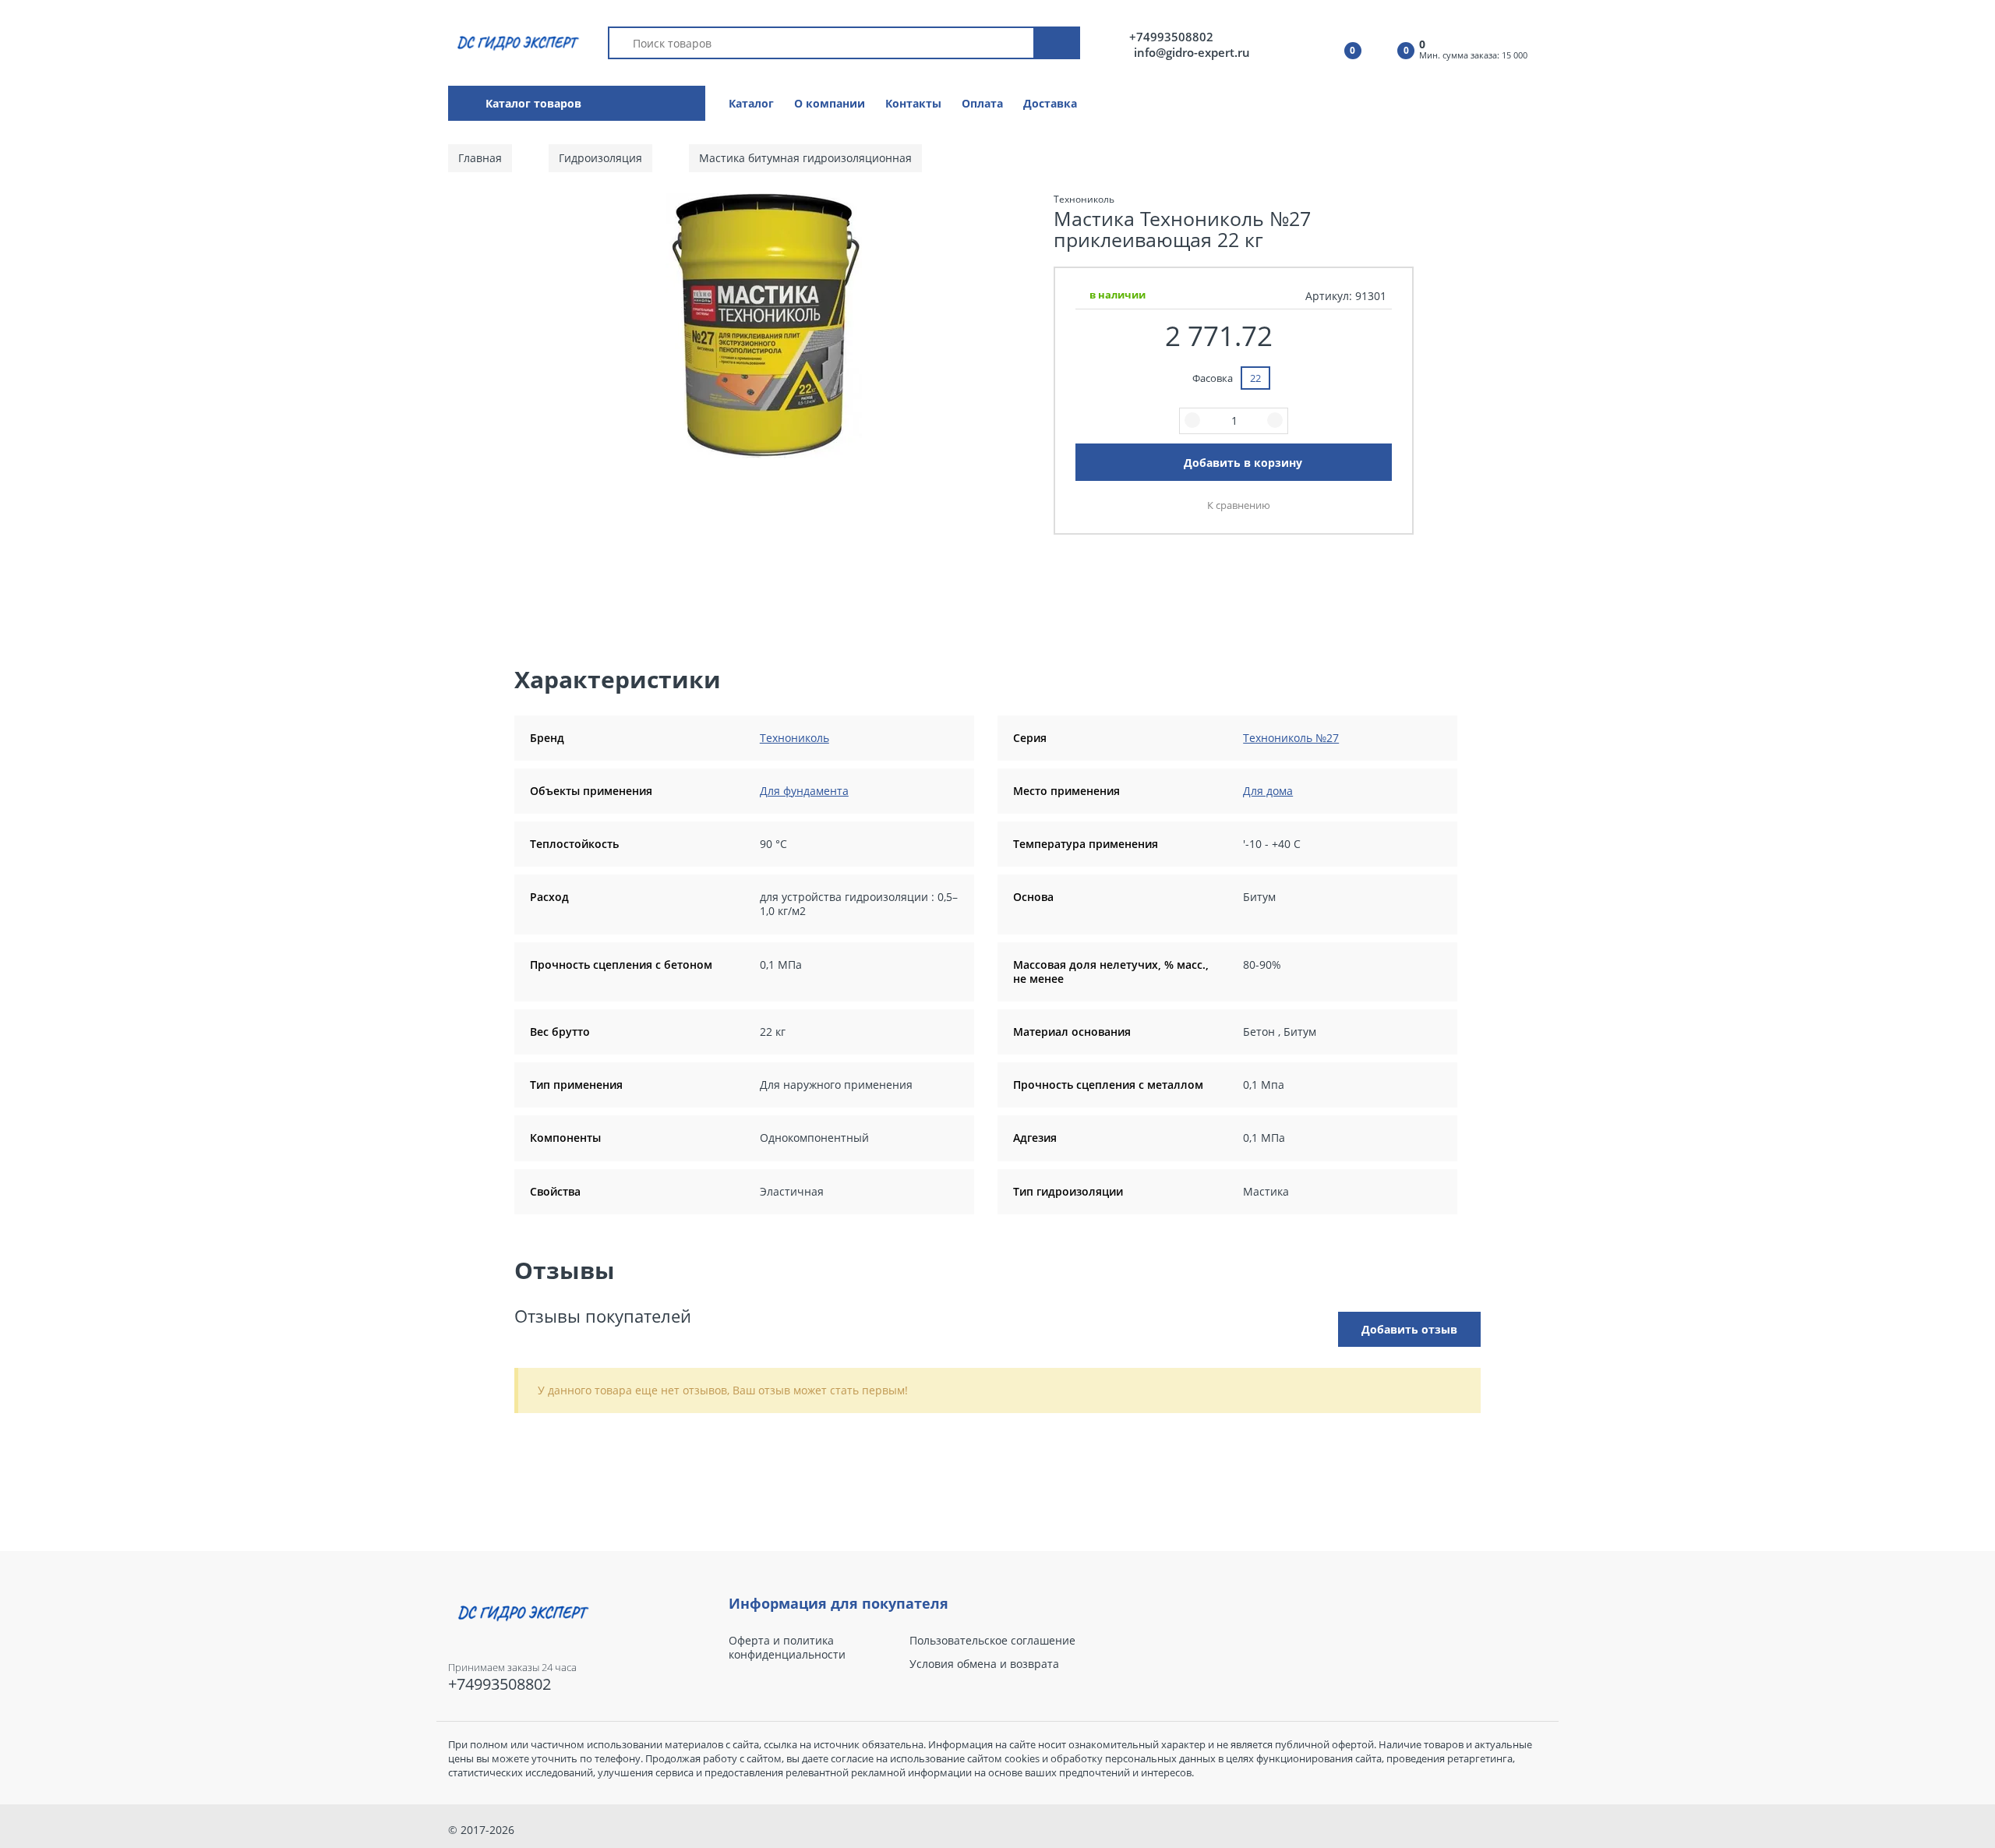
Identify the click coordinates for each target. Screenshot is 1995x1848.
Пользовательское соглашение (992, 1641)
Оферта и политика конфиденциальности (787, 1648)
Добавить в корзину (1243, 463)
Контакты (913, 103)
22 (1255, 378)
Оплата (982, 103)
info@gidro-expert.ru (1192, 52)
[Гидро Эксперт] (516, 42)
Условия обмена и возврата (984, 1664)
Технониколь (794, 738)
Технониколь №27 (1291, 738)
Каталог (751, 103)
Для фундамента (804, 791)
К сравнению (1239, 505)
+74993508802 (1171, 37)
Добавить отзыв (1409, 1329)
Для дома (1268, 791)
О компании (830, 103)
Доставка (1050, 103)
